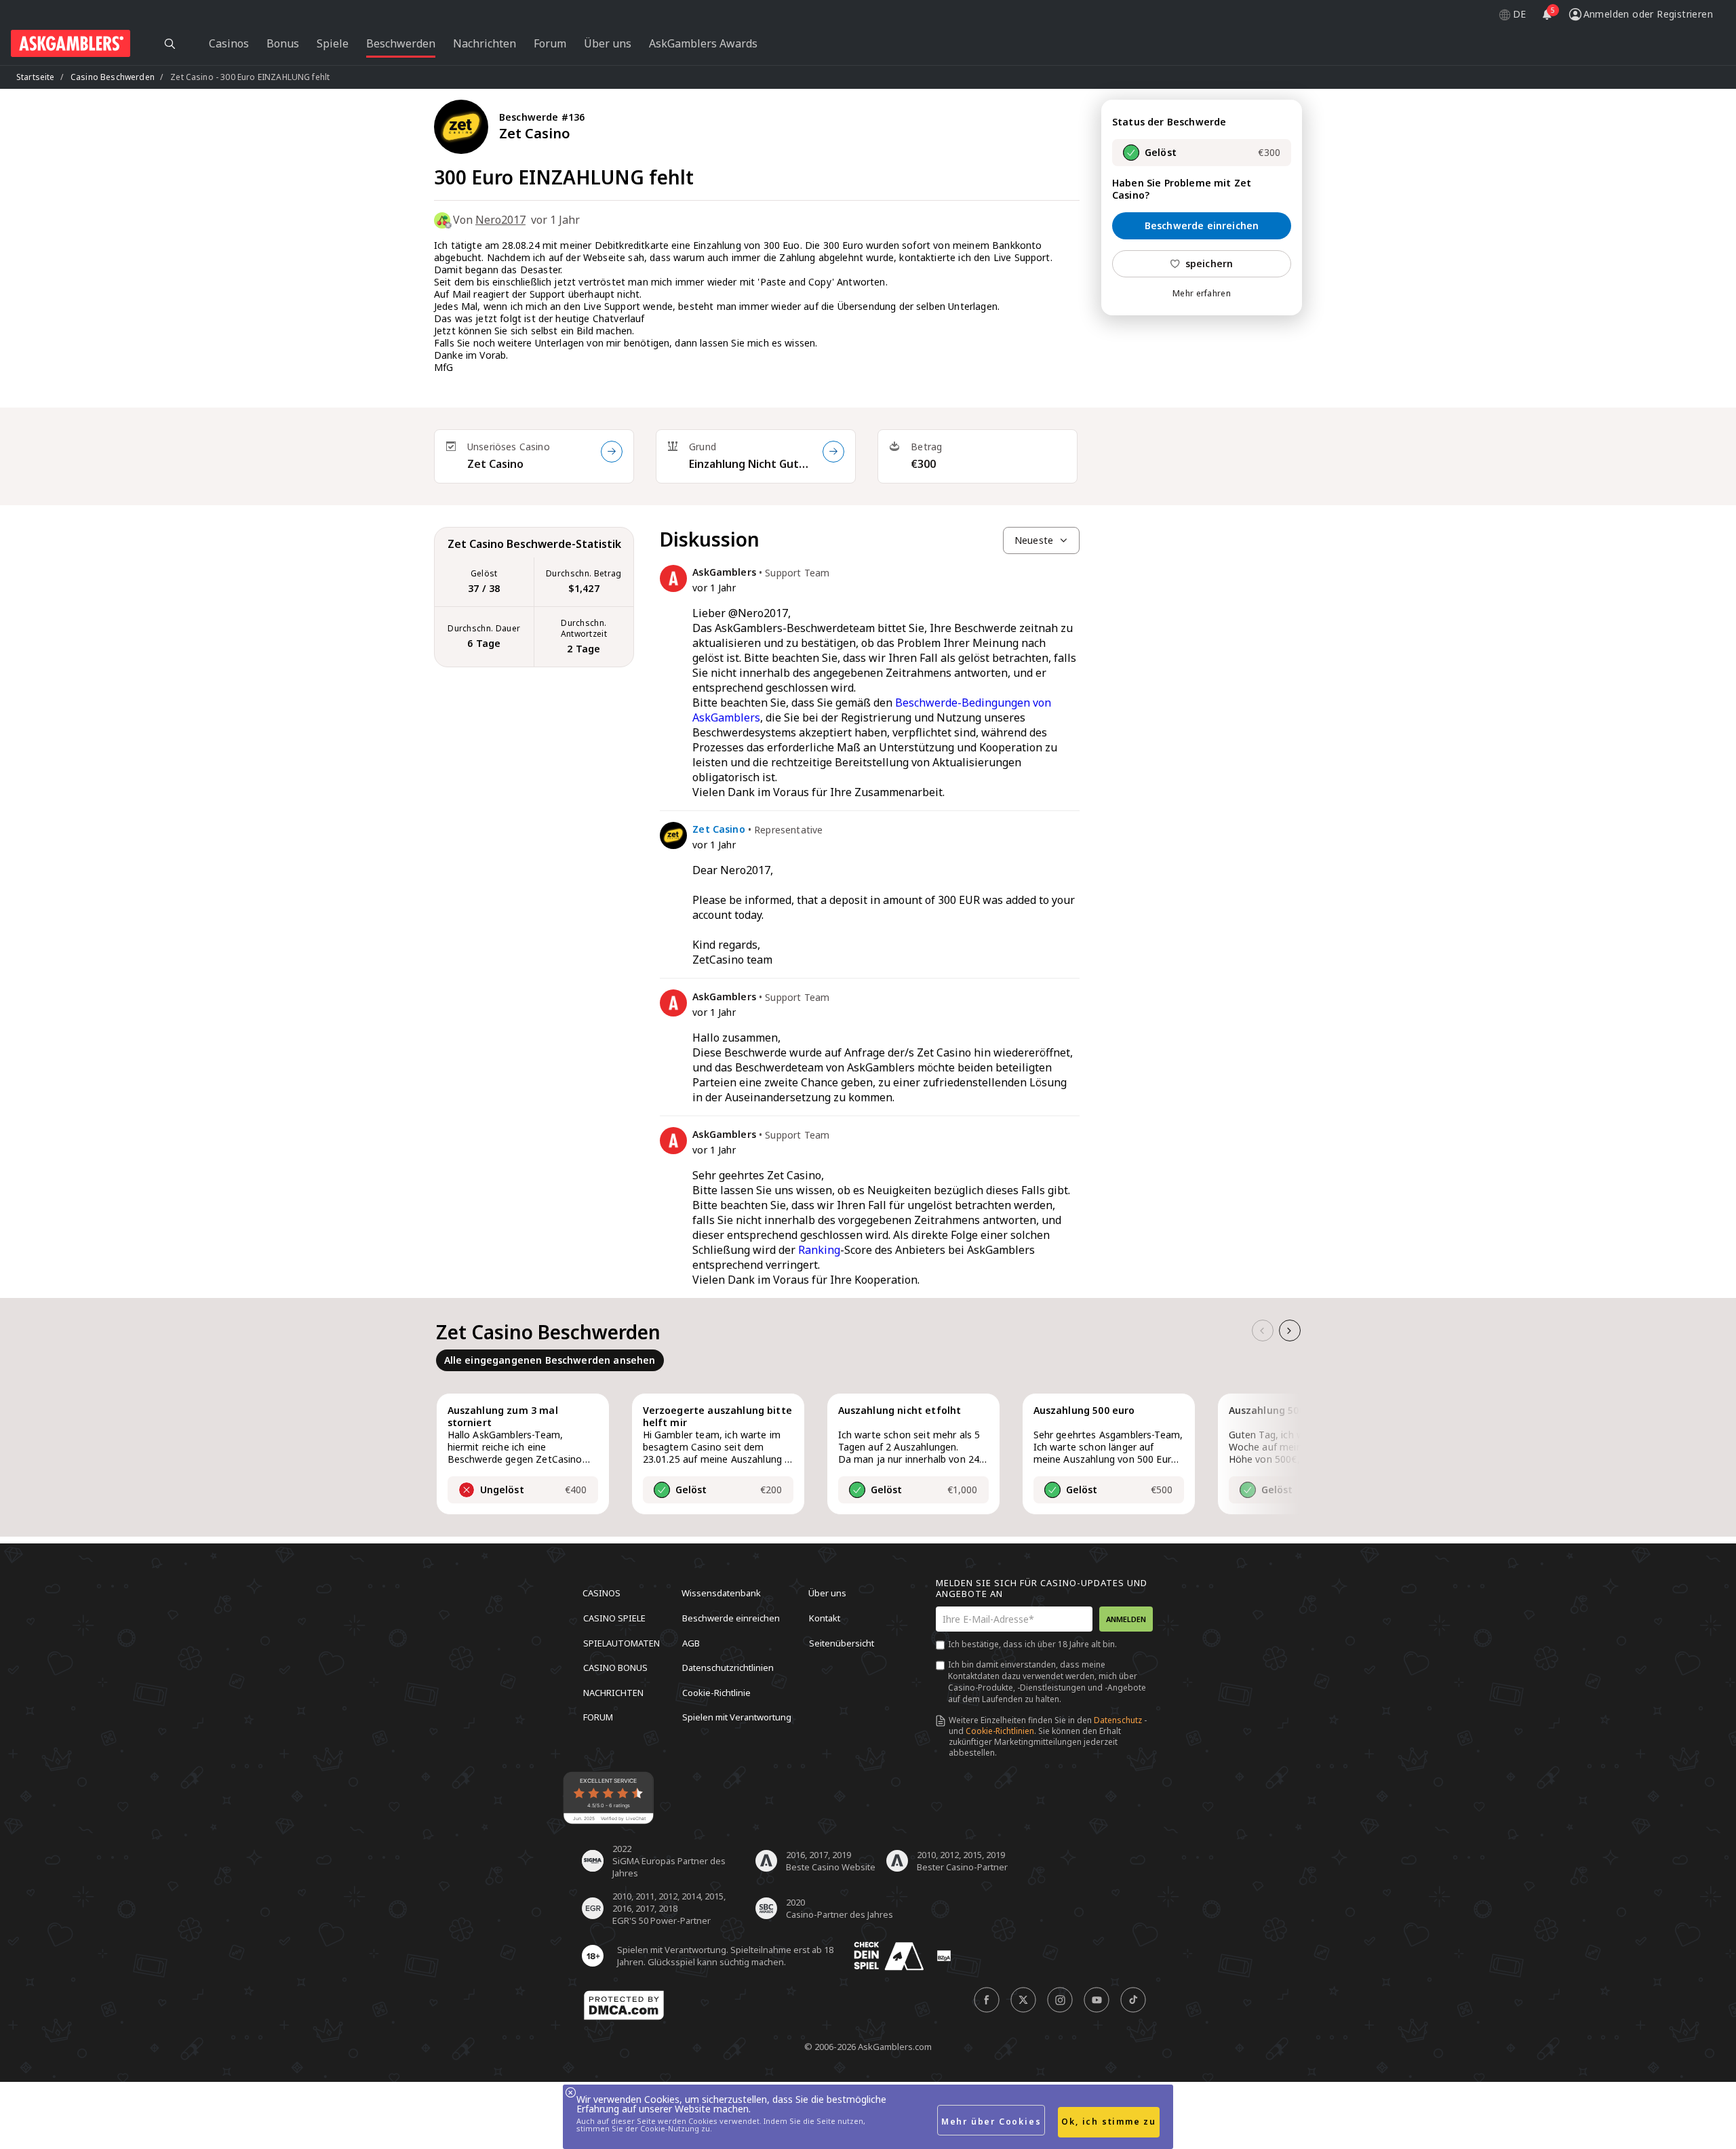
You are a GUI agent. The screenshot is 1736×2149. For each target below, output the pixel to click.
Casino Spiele (614, 1618)
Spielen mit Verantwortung (737, 1717)
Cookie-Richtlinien (1000, 1731)
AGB (691, 1642)
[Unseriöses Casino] (612, 452)
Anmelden (1126, 1619)
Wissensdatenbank (721, 1593)
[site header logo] (71, 43)
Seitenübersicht (842, 1642)
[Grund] (833, 452)
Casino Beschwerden (113, 77)
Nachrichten (613, 1692)
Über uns (827, 1593)
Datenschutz (1118, 1720)
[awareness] (889, 1956)
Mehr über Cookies (991, 2122)
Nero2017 (500, 220)
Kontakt (825, 1618)
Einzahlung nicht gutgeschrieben (750, 464)
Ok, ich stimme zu (1109, 2122)
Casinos (601, 1593)
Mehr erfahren (1202, 294)
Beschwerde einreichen (1202, 225)
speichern (1209, 263)
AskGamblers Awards (703, 43)
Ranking (819, 1250)
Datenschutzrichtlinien (728, 1668)
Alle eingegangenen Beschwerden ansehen (550, 1360)
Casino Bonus (615, 1668)
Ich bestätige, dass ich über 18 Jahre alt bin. (1032, 1644)
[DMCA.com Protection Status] (624, 2005)
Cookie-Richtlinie (716, 1692)
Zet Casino (495, 464)
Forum (598, 1717)
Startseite (36, 77)
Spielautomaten (622, 1642)
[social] (987, 2000)
